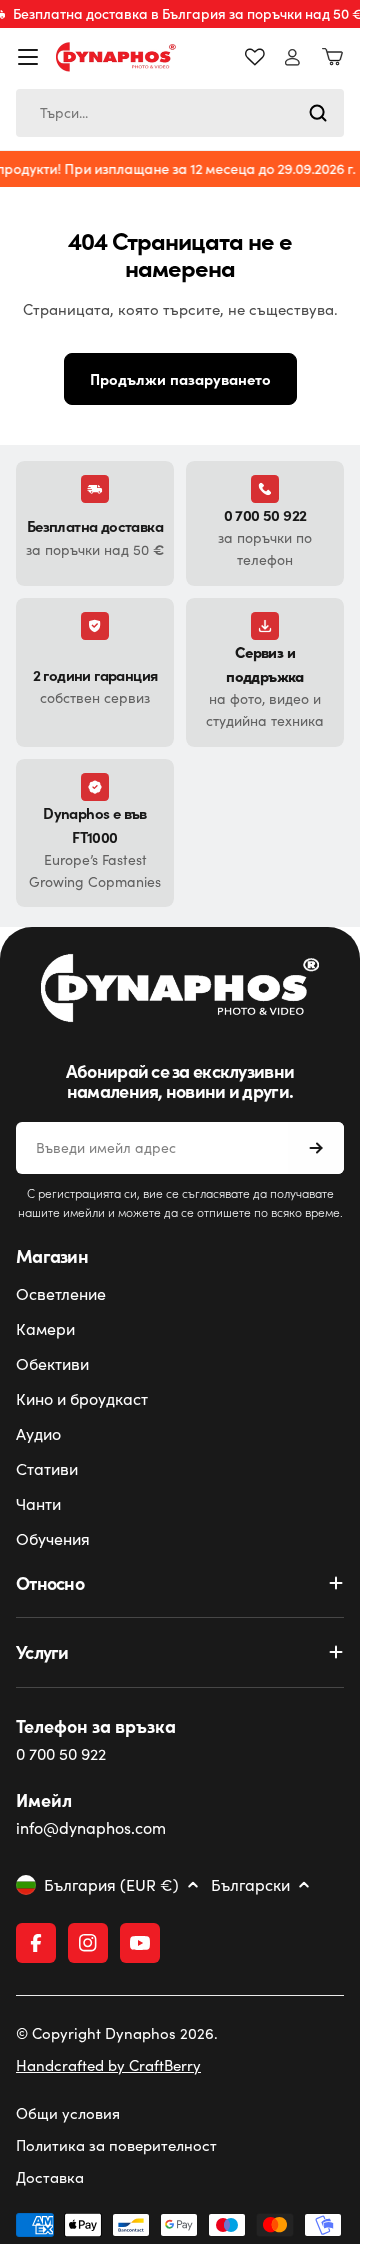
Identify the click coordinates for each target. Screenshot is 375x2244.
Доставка (50, 2177)
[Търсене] (318, 113)
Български (250, 1885)
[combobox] (180, 113)
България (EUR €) (111, 1885)
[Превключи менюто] (28, 57)
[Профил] (292, 57)
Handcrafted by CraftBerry (108, 2065)
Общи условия (68, 2113)
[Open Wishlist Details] (255, 57)
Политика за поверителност (116, 2145)
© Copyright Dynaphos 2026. (117, 2033)
